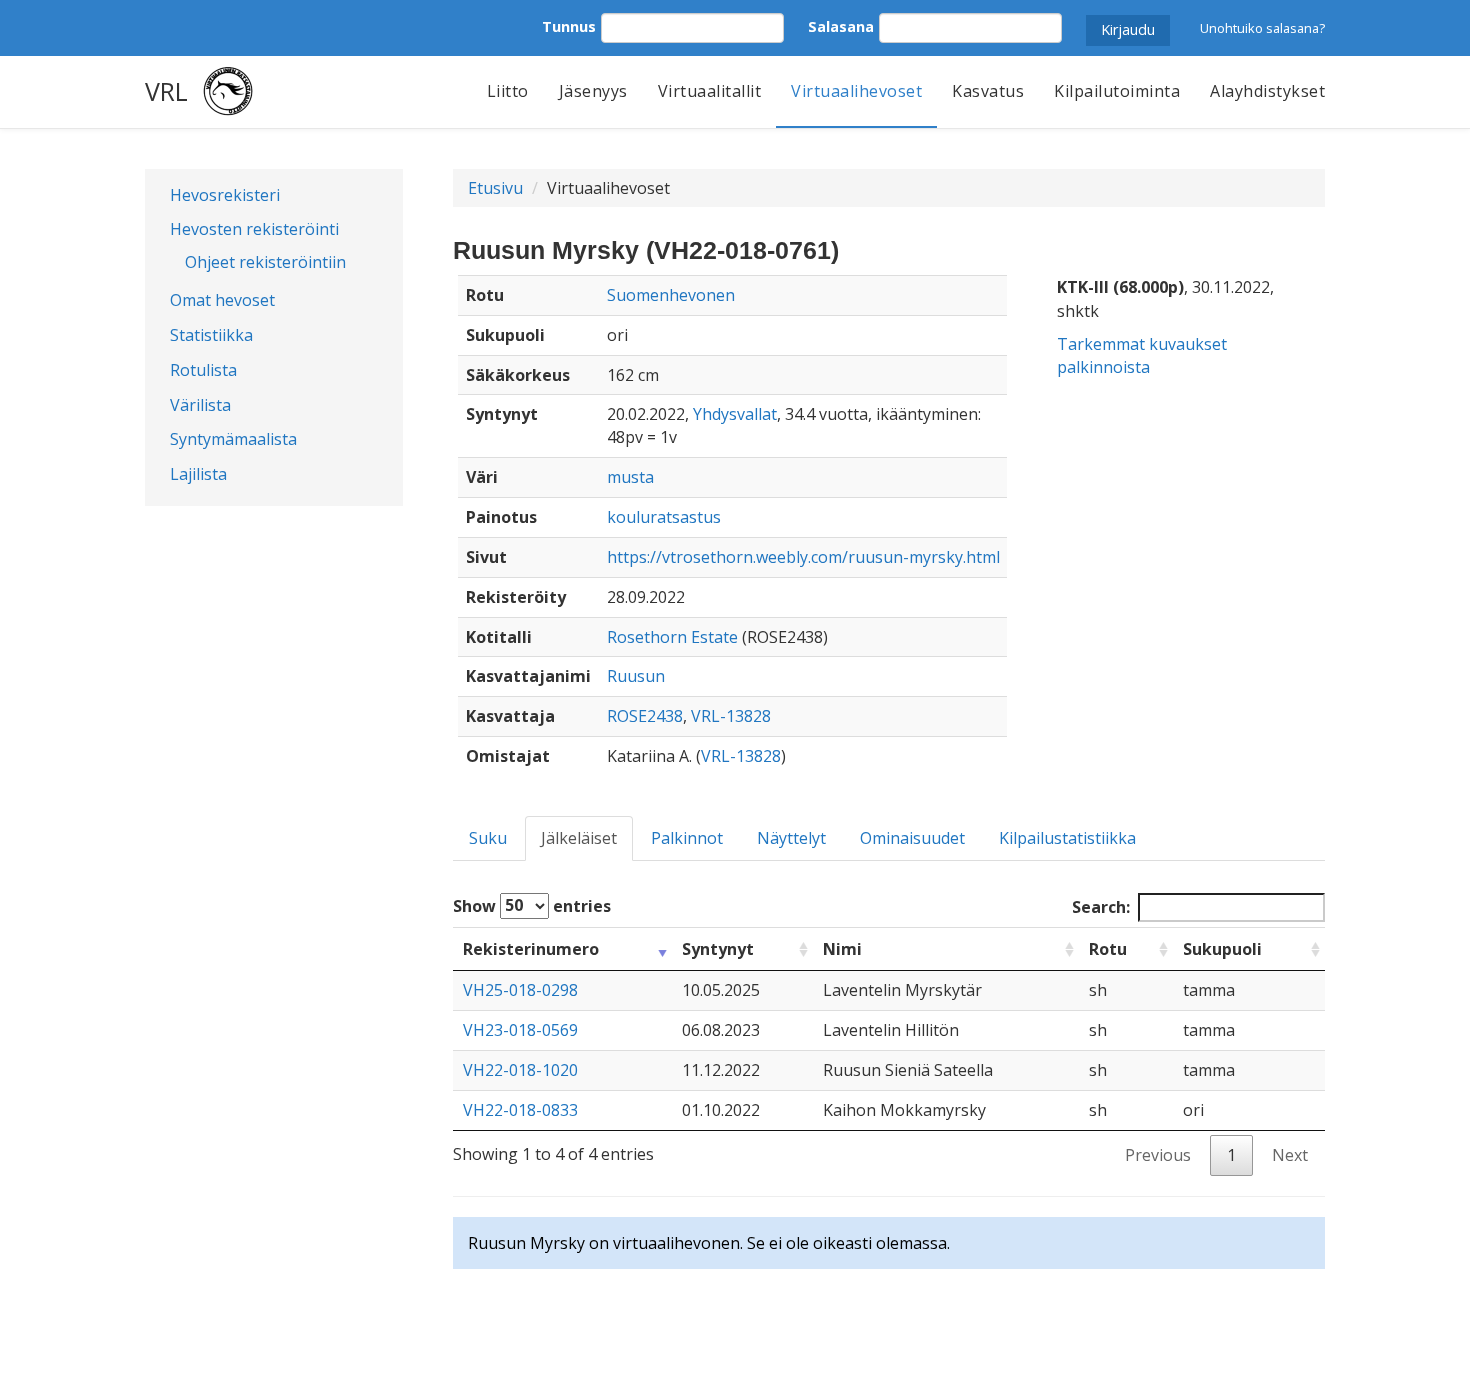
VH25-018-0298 (520, 990)
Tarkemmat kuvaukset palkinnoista (1142, 355)
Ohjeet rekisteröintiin (265, 262)
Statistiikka (211, 335)
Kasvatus (988, 91)
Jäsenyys (593, 91)
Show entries (532, 905)
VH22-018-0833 (520, 1110)
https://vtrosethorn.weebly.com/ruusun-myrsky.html (803, 557)
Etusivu (495, 188)
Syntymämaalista (233, 439)
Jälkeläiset (579, 838)
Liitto (508, 91)
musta (630, 477)
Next (1290, 1155)
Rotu (1108, 949)
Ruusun (636, 676)
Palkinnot (687, 838)
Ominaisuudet (912, 838)
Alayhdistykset (1267, 91)
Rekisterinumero (531, 949)
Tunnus (569, 26)
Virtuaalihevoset (856, 91)
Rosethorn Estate (672, 637)
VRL (166, 91)
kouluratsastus (664, 517)
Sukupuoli (1222, 949)
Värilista (200, 405)
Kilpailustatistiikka (1067, 838)
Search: (1101, 907)
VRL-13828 (731, 716)
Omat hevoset (222, 300)
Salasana (841, 26)
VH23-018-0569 (520, 1030)
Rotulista (203, 370)
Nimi (842, 949)
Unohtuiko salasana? (1262, 28)
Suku (488, 838)
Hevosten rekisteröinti (254, 229)
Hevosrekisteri (225, 195)
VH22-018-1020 (520, 1070)
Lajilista (198, 474)
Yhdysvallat (735, 414)
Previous (1158, 1155)
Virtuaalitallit (710, 91)
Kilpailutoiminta (1117, 91)
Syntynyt (718, 949)
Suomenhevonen (671, 295)
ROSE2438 (645, 716)
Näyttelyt (791, 838)
